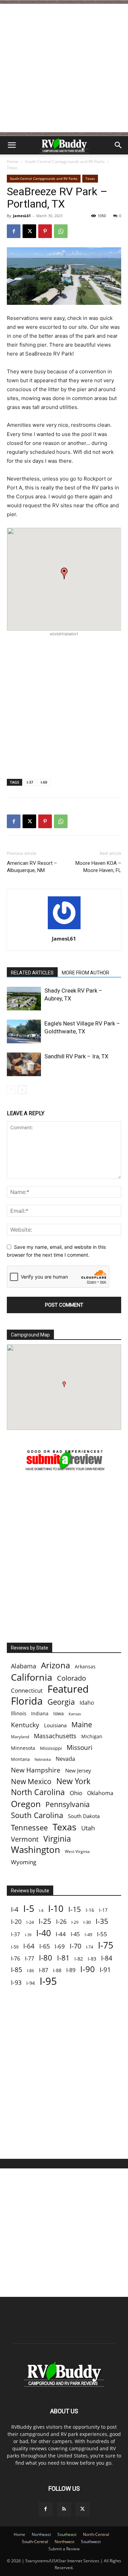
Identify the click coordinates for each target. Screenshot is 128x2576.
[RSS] (64, 2509)
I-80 (46, 1958)
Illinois (19, 1713)
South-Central (35, 2542)
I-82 (79, 1959)
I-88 (57, 1970)
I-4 (15, 1909)
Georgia (61, 1702)
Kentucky (25, 1725)
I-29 (75, 1922)
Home (13, 161)
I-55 (102, 1934)
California (32, 1677)
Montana (20, 1759)
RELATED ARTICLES (32, 973)
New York (73, 1781)
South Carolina (37, 1815)
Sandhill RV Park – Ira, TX (76, 1056)
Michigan (92, 1736)
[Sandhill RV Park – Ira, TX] (24, 1064)
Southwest (91, 2542)
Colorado (72, 1678)
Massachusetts (55, 1736)
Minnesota (23, 1748)
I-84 (107, 1958)
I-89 (71, 1970)
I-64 (29, 1946)
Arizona (55, 1665)
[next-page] (22, 1090)
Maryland (20, 1737)
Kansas (75, 1714)
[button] (12, 145)
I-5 (29, 1908)
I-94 (31, 1983)
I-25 (45, 1921)
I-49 (88, 1934)
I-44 (61, 1934)
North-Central (96, 2534)
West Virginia (77, 1851)
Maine (82, 1725)
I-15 (75, 1909)
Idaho (87, 1703)
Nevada (65, 1759)
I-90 (88, 1969)
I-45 (75, 1934)
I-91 (105, 1970)
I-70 (75, 1946)
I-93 (16, 1982)
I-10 (56, 1909)
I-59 (15, 1947)
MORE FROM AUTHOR (86, 973)
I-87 (44, 1970)
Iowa (59, 1713)
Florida (27, 1701)
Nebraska (43, 1759)
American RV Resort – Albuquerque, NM (32, 867)
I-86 (31, 1971)
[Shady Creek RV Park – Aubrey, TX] (24, 999)
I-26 (61, 1922)
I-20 (16, 1922)
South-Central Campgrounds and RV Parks (65, 161)
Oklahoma (100, 1793)
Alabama (24, 1666)
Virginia (57, 1839)
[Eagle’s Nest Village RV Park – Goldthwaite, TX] (24, 1031)
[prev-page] (11, 1090)
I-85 (17, 1970)
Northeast (41, 2534)
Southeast (67, 2534)
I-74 (90, 1947)
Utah (88, 1828)
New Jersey (78, 1770)
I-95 (48, 1981)
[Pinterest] (45, 231)
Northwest (65, 2542)
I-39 (28, 1935)
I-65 (45, 1946)
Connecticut (27, 1690)
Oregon (26, 1804)
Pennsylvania (68, 1805)
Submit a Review (64, 2549)
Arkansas (85, 1666)
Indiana (40, 1713)
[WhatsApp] (61, 231)
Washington (35, 1850)
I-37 (30, 782)
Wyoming (24, 1862)
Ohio (76, 1793)
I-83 (92, 1959)
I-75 (106, 1945)
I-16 (90, 1910)
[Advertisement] (64, 68)
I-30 (87, 1922)
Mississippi (51, 1748)
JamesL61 (22, 216)
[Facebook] (14, 231)
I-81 (63, 1958)
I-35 (102, 1921)
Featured (68, 1689)
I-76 (16, 1958)
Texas (12, 168)
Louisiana (55, 1725)
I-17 (103, 1910)
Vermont (25, 1839)
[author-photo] (64, 929)
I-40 (44, 1933)
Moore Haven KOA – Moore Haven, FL (98, 867)
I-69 (44, 782)
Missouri (80, 1747)
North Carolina (38, 1792)
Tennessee (29, 1827)
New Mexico (31, 1782)
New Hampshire (36, 1770)
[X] (29, 231)
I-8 (41, 1911)
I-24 (30, 1922)
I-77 (30, 1959)
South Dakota (84, 1816)
